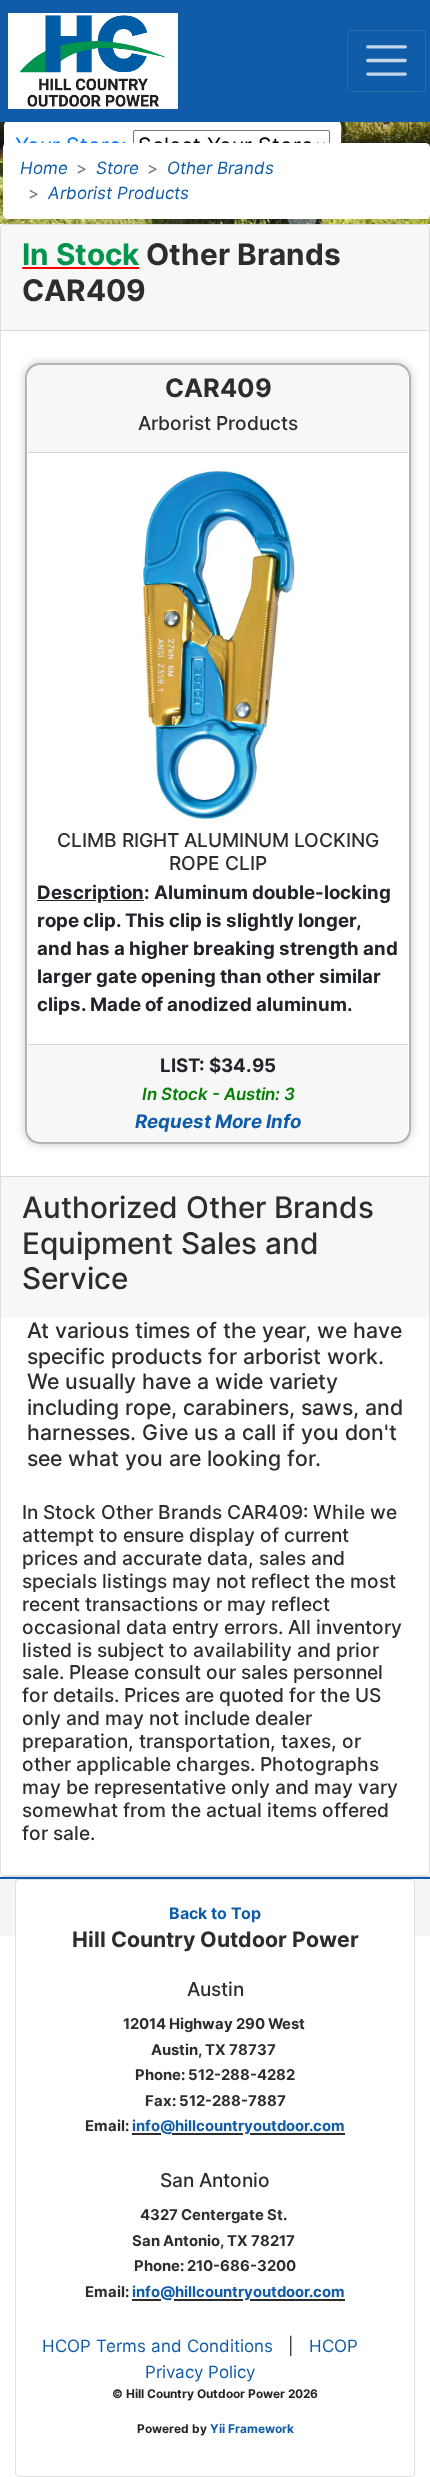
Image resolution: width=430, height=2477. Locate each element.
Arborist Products (118, 193)
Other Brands (220, 168)
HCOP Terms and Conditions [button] (157, 2346)
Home (44, 168)
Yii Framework (252, 2428)
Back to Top (215, 1913)
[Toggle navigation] (386, 61)
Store (117, 168)
